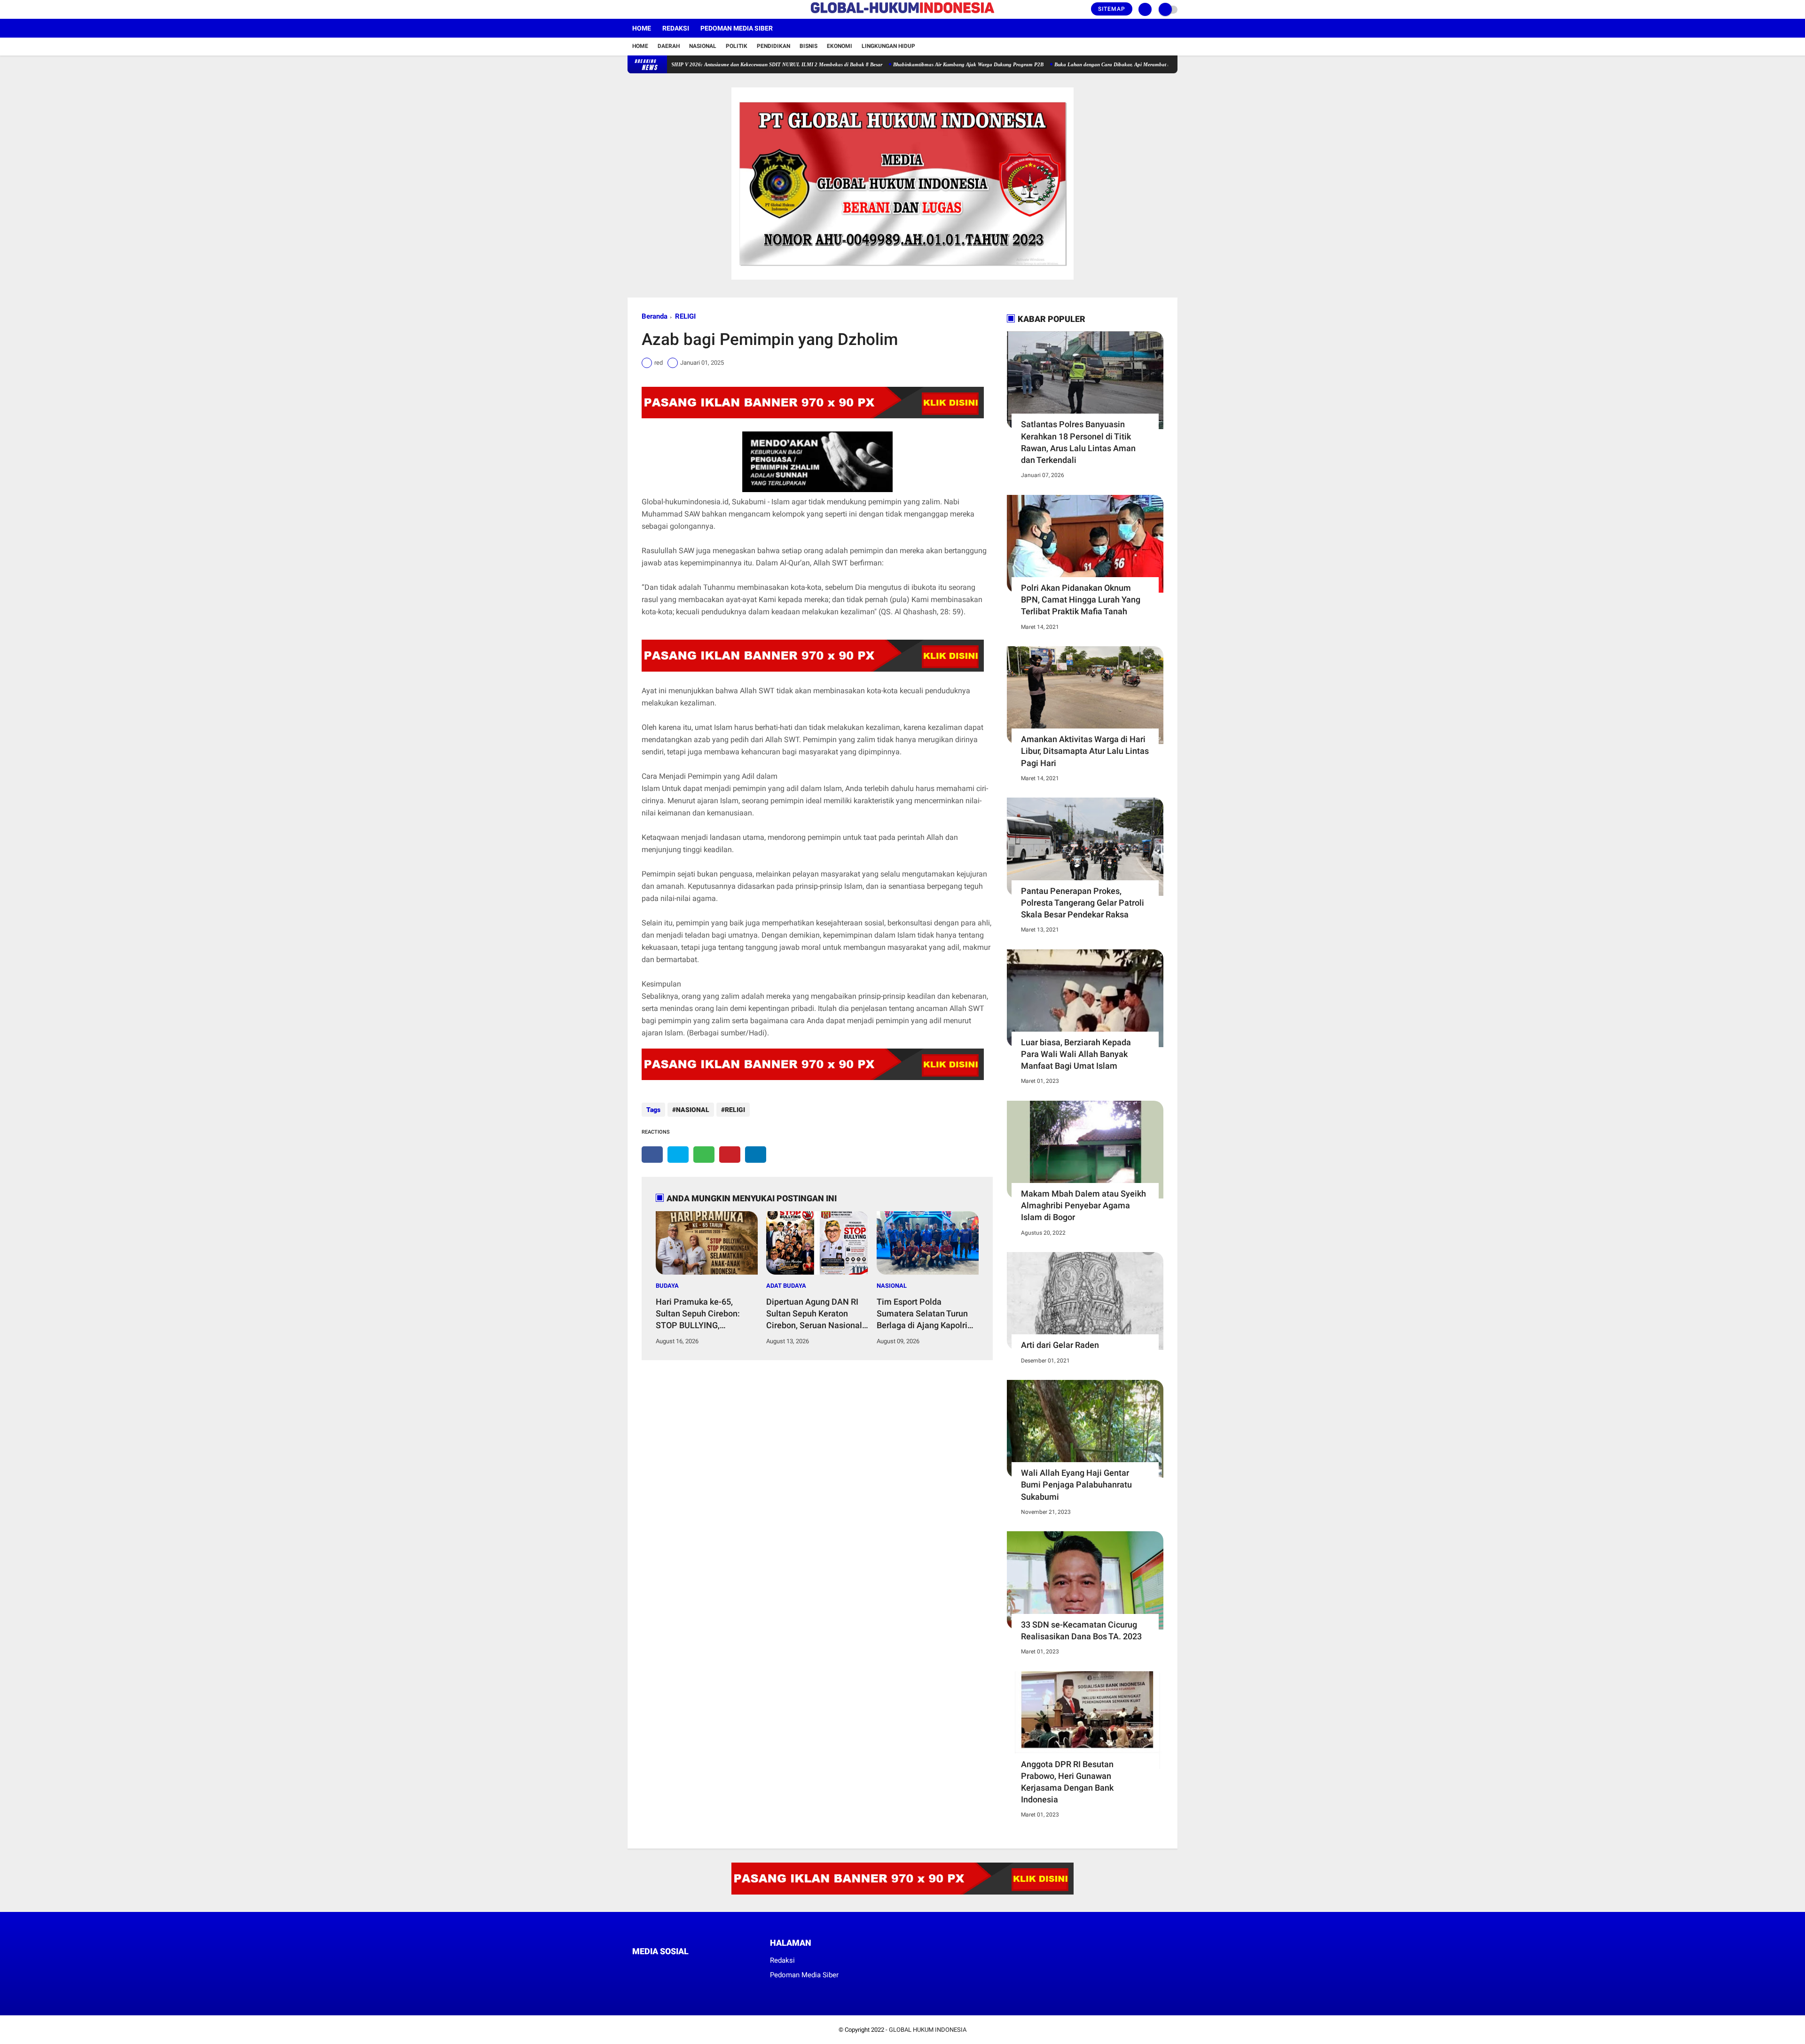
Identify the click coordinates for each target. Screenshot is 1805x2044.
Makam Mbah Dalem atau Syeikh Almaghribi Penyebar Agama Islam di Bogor (1083, 1205)
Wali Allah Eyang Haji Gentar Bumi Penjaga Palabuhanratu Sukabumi (1076, 1484)
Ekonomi (840, 46)
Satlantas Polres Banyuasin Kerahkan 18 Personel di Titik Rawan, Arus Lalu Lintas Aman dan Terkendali (1078, 442)
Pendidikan (773, 46)
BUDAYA (667, 1286)
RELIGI (685, 316)
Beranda (655, 316)
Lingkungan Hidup (888, 46)
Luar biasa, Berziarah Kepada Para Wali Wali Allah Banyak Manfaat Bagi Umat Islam (1076, 1054)
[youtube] (668, 9)
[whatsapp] (704, 1155)
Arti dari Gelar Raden (1060, 1345)
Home (642, 28)
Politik (737, 46)
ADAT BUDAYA (786, 1286)
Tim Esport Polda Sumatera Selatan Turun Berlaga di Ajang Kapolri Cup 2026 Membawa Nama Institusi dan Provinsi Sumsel (922, 1314)
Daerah (669, 46)
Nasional (703, 46)
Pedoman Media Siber (737, 28)
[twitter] (643, 9)
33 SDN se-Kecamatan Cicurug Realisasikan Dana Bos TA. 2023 (1081, 1630)
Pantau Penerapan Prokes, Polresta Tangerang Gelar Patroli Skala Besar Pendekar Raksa (1083, 903)
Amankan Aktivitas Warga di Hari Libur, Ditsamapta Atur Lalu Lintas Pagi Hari (1085, 751)
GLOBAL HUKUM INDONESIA (928, 2030)
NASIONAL (693, 1110)
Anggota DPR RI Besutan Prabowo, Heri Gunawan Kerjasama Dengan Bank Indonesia (1067, 1782)
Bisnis (808, 46)
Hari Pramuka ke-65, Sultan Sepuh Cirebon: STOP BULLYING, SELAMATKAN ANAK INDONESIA (698, 1314)
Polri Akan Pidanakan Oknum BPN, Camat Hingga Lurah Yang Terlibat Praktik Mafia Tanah (1081, 599)
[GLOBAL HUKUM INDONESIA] (902, 14)
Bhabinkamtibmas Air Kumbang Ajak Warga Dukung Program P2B (893, 64)
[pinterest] (730, 1155)
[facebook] (630, 9)
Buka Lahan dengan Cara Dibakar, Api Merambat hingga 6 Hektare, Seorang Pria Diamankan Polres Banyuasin (1105, 64)
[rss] (724, 1969)
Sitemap (1112, 9)
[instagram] (656, 9)
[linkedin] (756, 1155)
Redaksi (676, 28)
